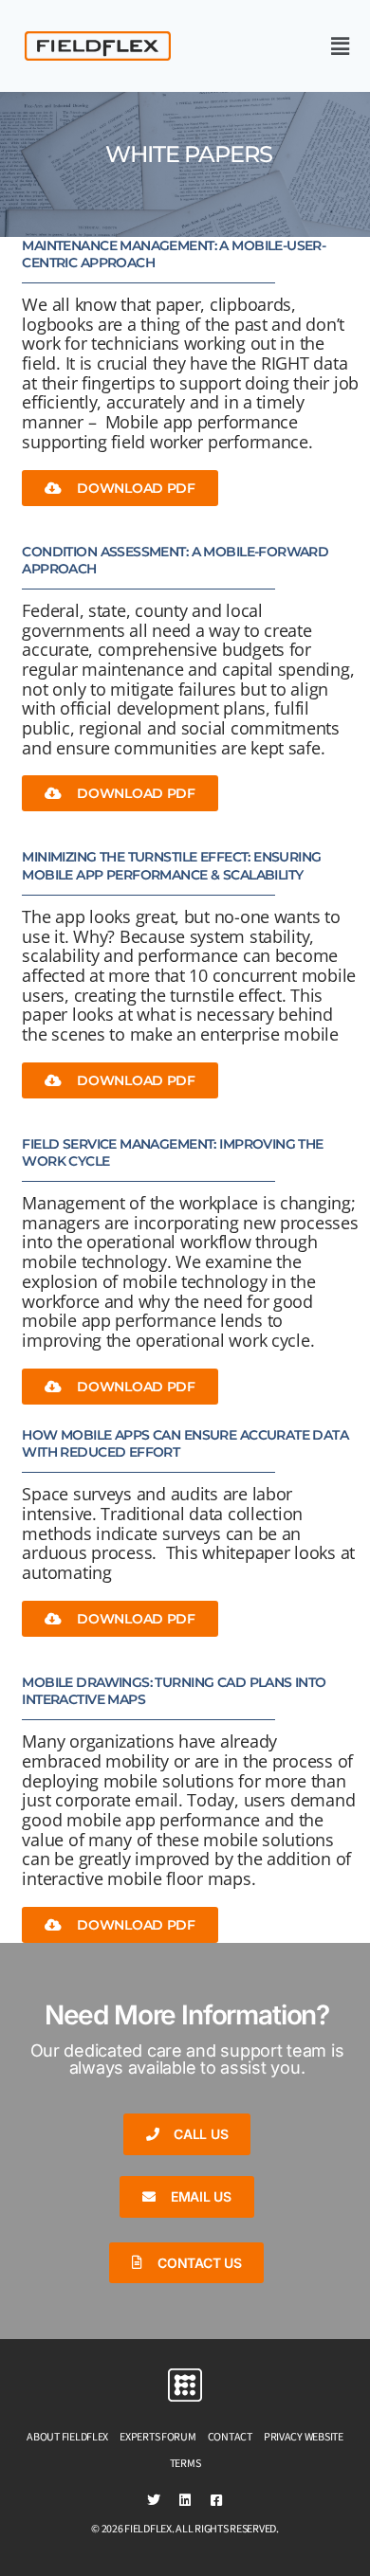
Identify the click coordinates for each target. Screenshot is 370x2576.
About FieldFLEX (67, 2437)
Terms (185, 2464)
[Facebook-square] (216, 2500)
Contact (230, 2437)
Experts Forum (158, 2437)
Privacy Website (304, 2437)
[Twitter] (154, 2500)
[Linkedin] (185, 2500)
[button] (298, 46)
